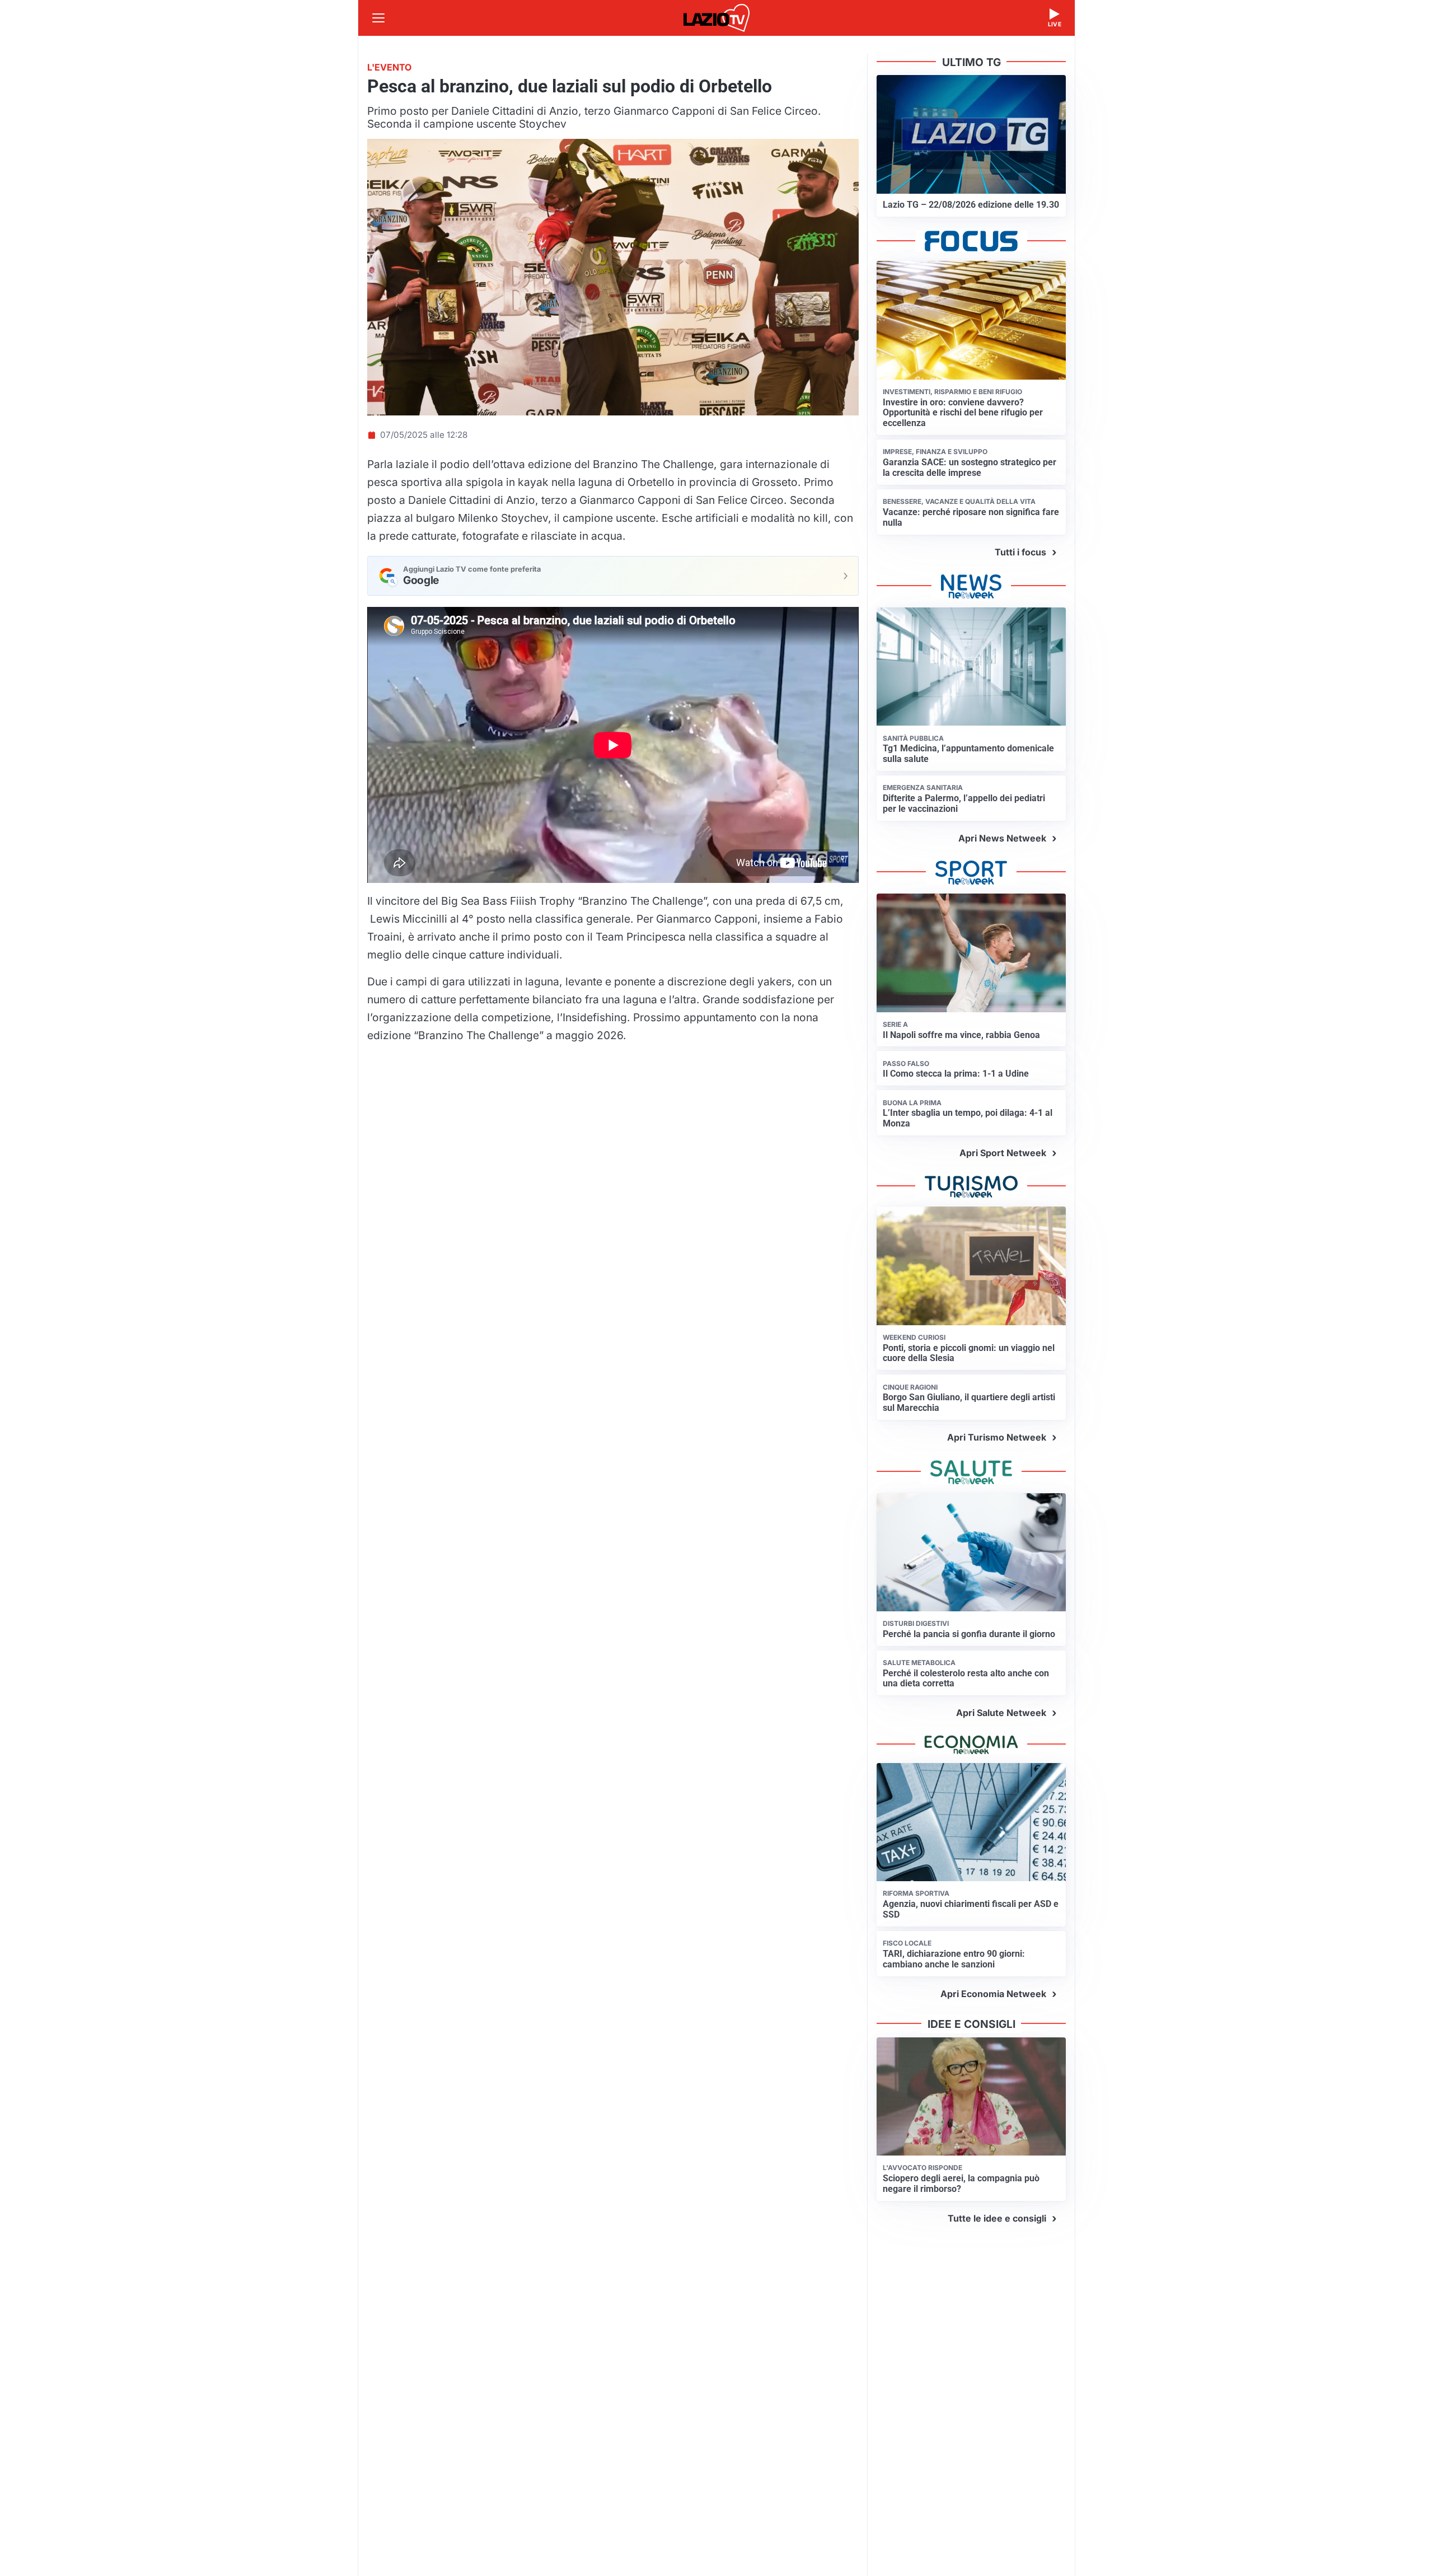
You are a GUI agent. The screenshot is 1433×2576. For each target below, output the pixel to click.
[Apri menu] (378, 18)
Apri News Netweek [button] (1002, 838)
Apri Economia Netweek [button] (993, 1994)
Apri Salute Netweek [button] (1001, 1713)
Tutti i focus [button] (1020, 552)
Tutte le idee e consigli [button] (997, 2218)
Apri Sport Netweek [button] (1003, 1153)
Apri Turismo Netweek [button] (997, 1437)
